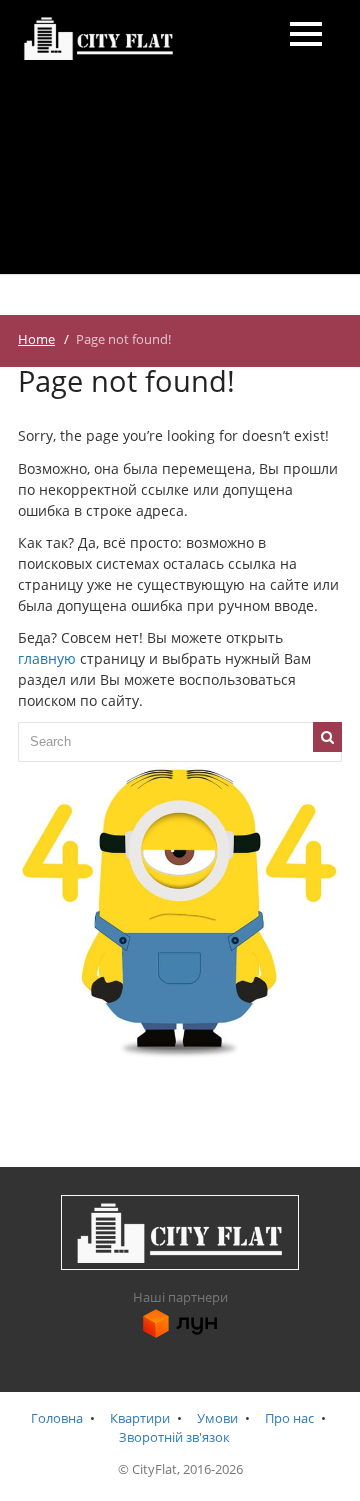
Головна (57, 1418)
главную (47, 658)
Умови (217, 1418)
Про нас (289, 1418)
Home (36, 339)
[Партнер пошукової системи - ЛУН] (180, 1334)
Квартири (140, 1418)
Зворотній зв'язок (174, 1437)
